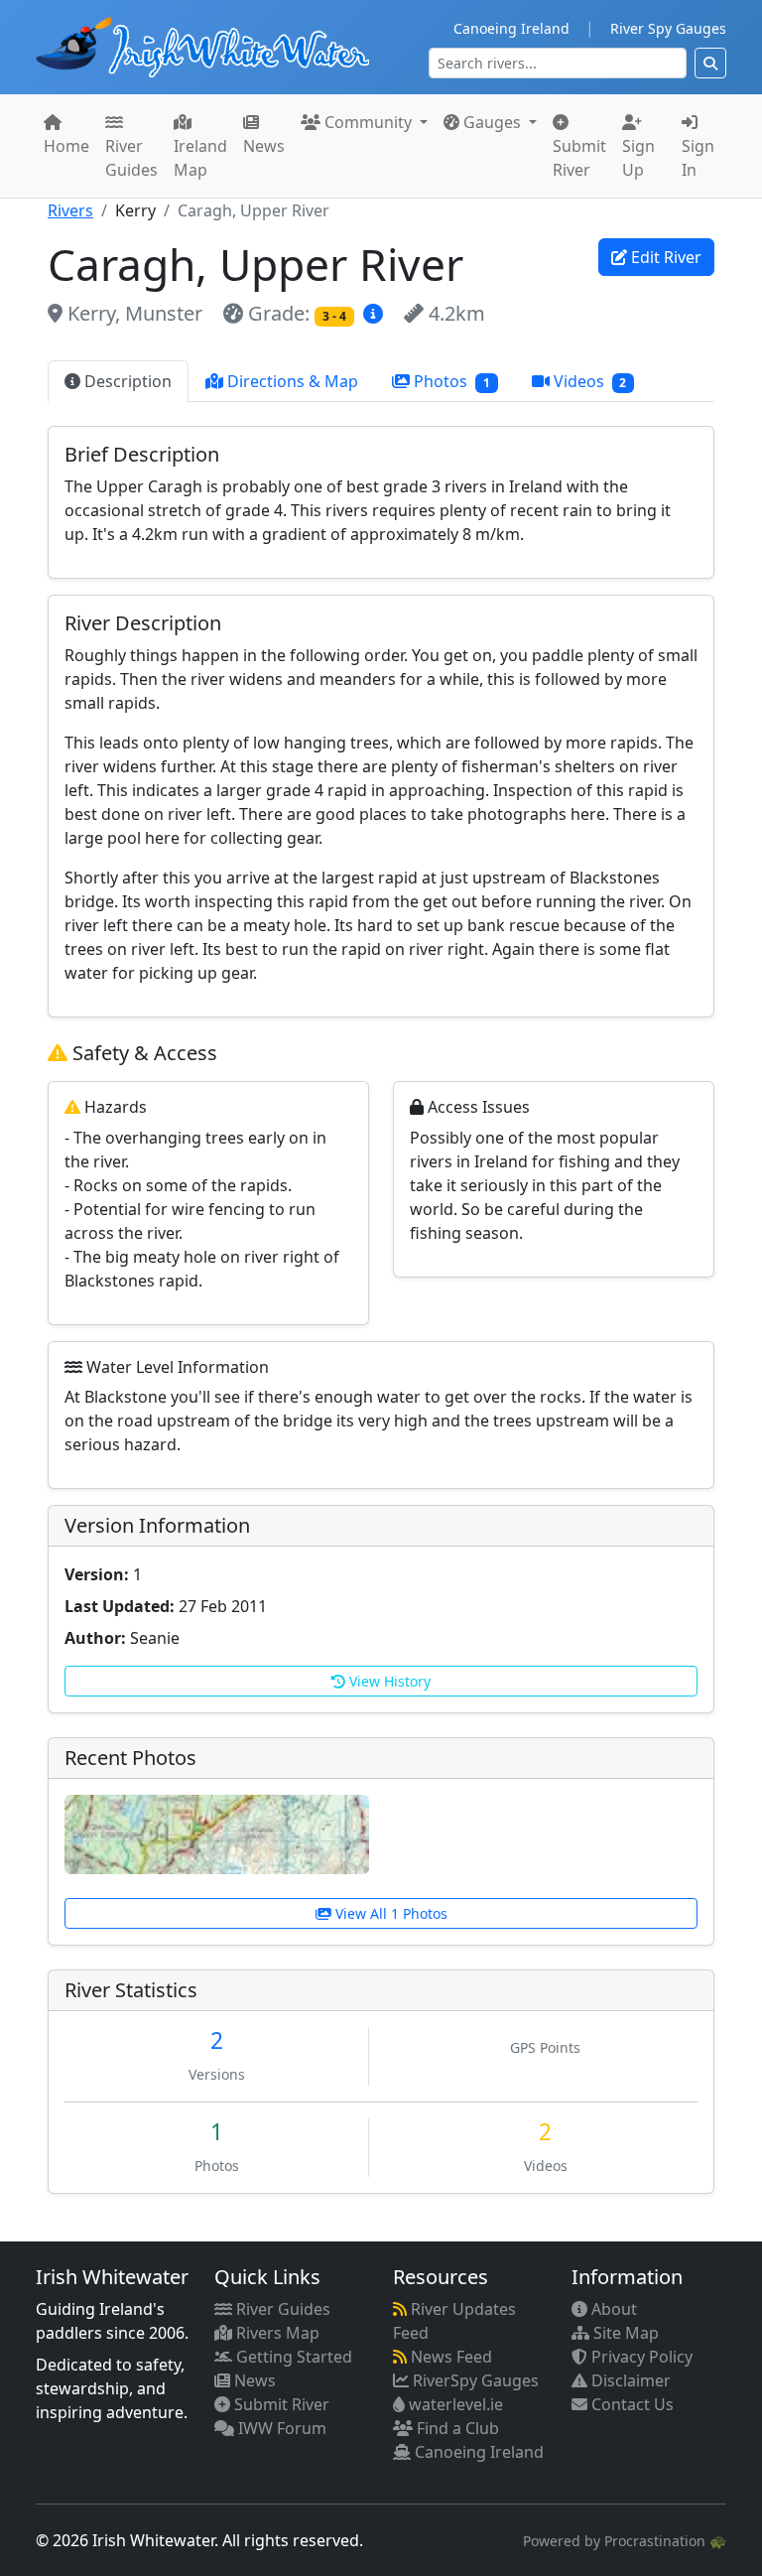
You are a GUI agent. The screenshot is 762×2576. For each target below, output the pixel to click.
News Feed (449, 2357)
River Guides (131, 158)
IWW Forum (280, 2428)
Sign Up (638, 158)
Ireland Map (200, 158)
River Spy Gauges (668, 28)
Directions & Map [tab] (291, 381)
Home (66, 146)
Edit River (664, 257)
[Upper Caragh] (217, 1832)
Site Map (624, 2333)
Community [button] (368, 122)
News (264, 146)
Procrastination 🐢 (665, 2541)
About (612, 2309)
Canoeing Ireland (511, 28)
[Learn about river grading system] (376, 313)
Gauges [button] (492, 122)
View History (388, 1681)
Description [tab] (126, 381)
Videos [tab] (588, 381)
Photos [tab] (450, 381)
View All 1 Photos (389, 1913)
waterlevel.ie (454, 2404)
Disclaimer (629, 2380)
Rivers (70, 210)
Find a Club (456, 2428)
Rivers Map (276, 2333)
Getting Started (292, 2357)
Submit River (579, 158)
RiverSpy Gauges (474, 2380)
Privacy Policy (640, 2357)
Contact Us (631, 2404)
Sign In (698, 158)
